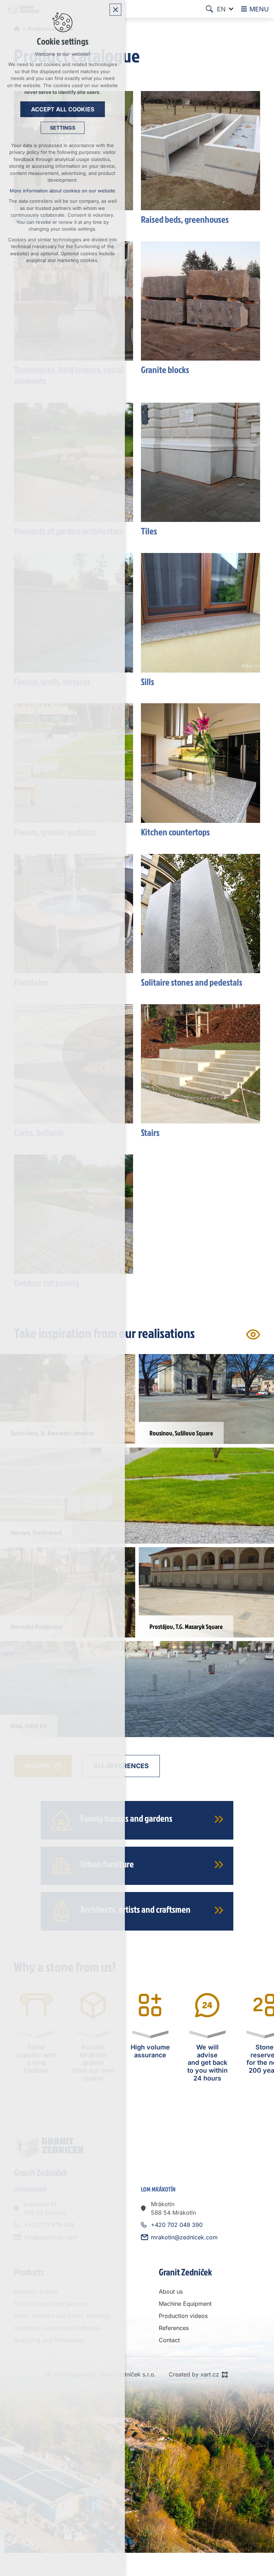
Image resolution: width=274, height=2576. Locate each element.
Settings (63, 128)
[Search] (209, 9)
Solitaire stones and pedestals (192, 982)
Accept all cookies (63, 109)
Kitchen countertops (175, 832)
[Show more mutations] (231, 9)
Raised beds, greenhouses (185, 219)
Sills (148, 681)
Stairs (150, 1132)
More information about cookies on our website (62, 191)
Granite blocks (165, 369)
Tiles (149, 531)
